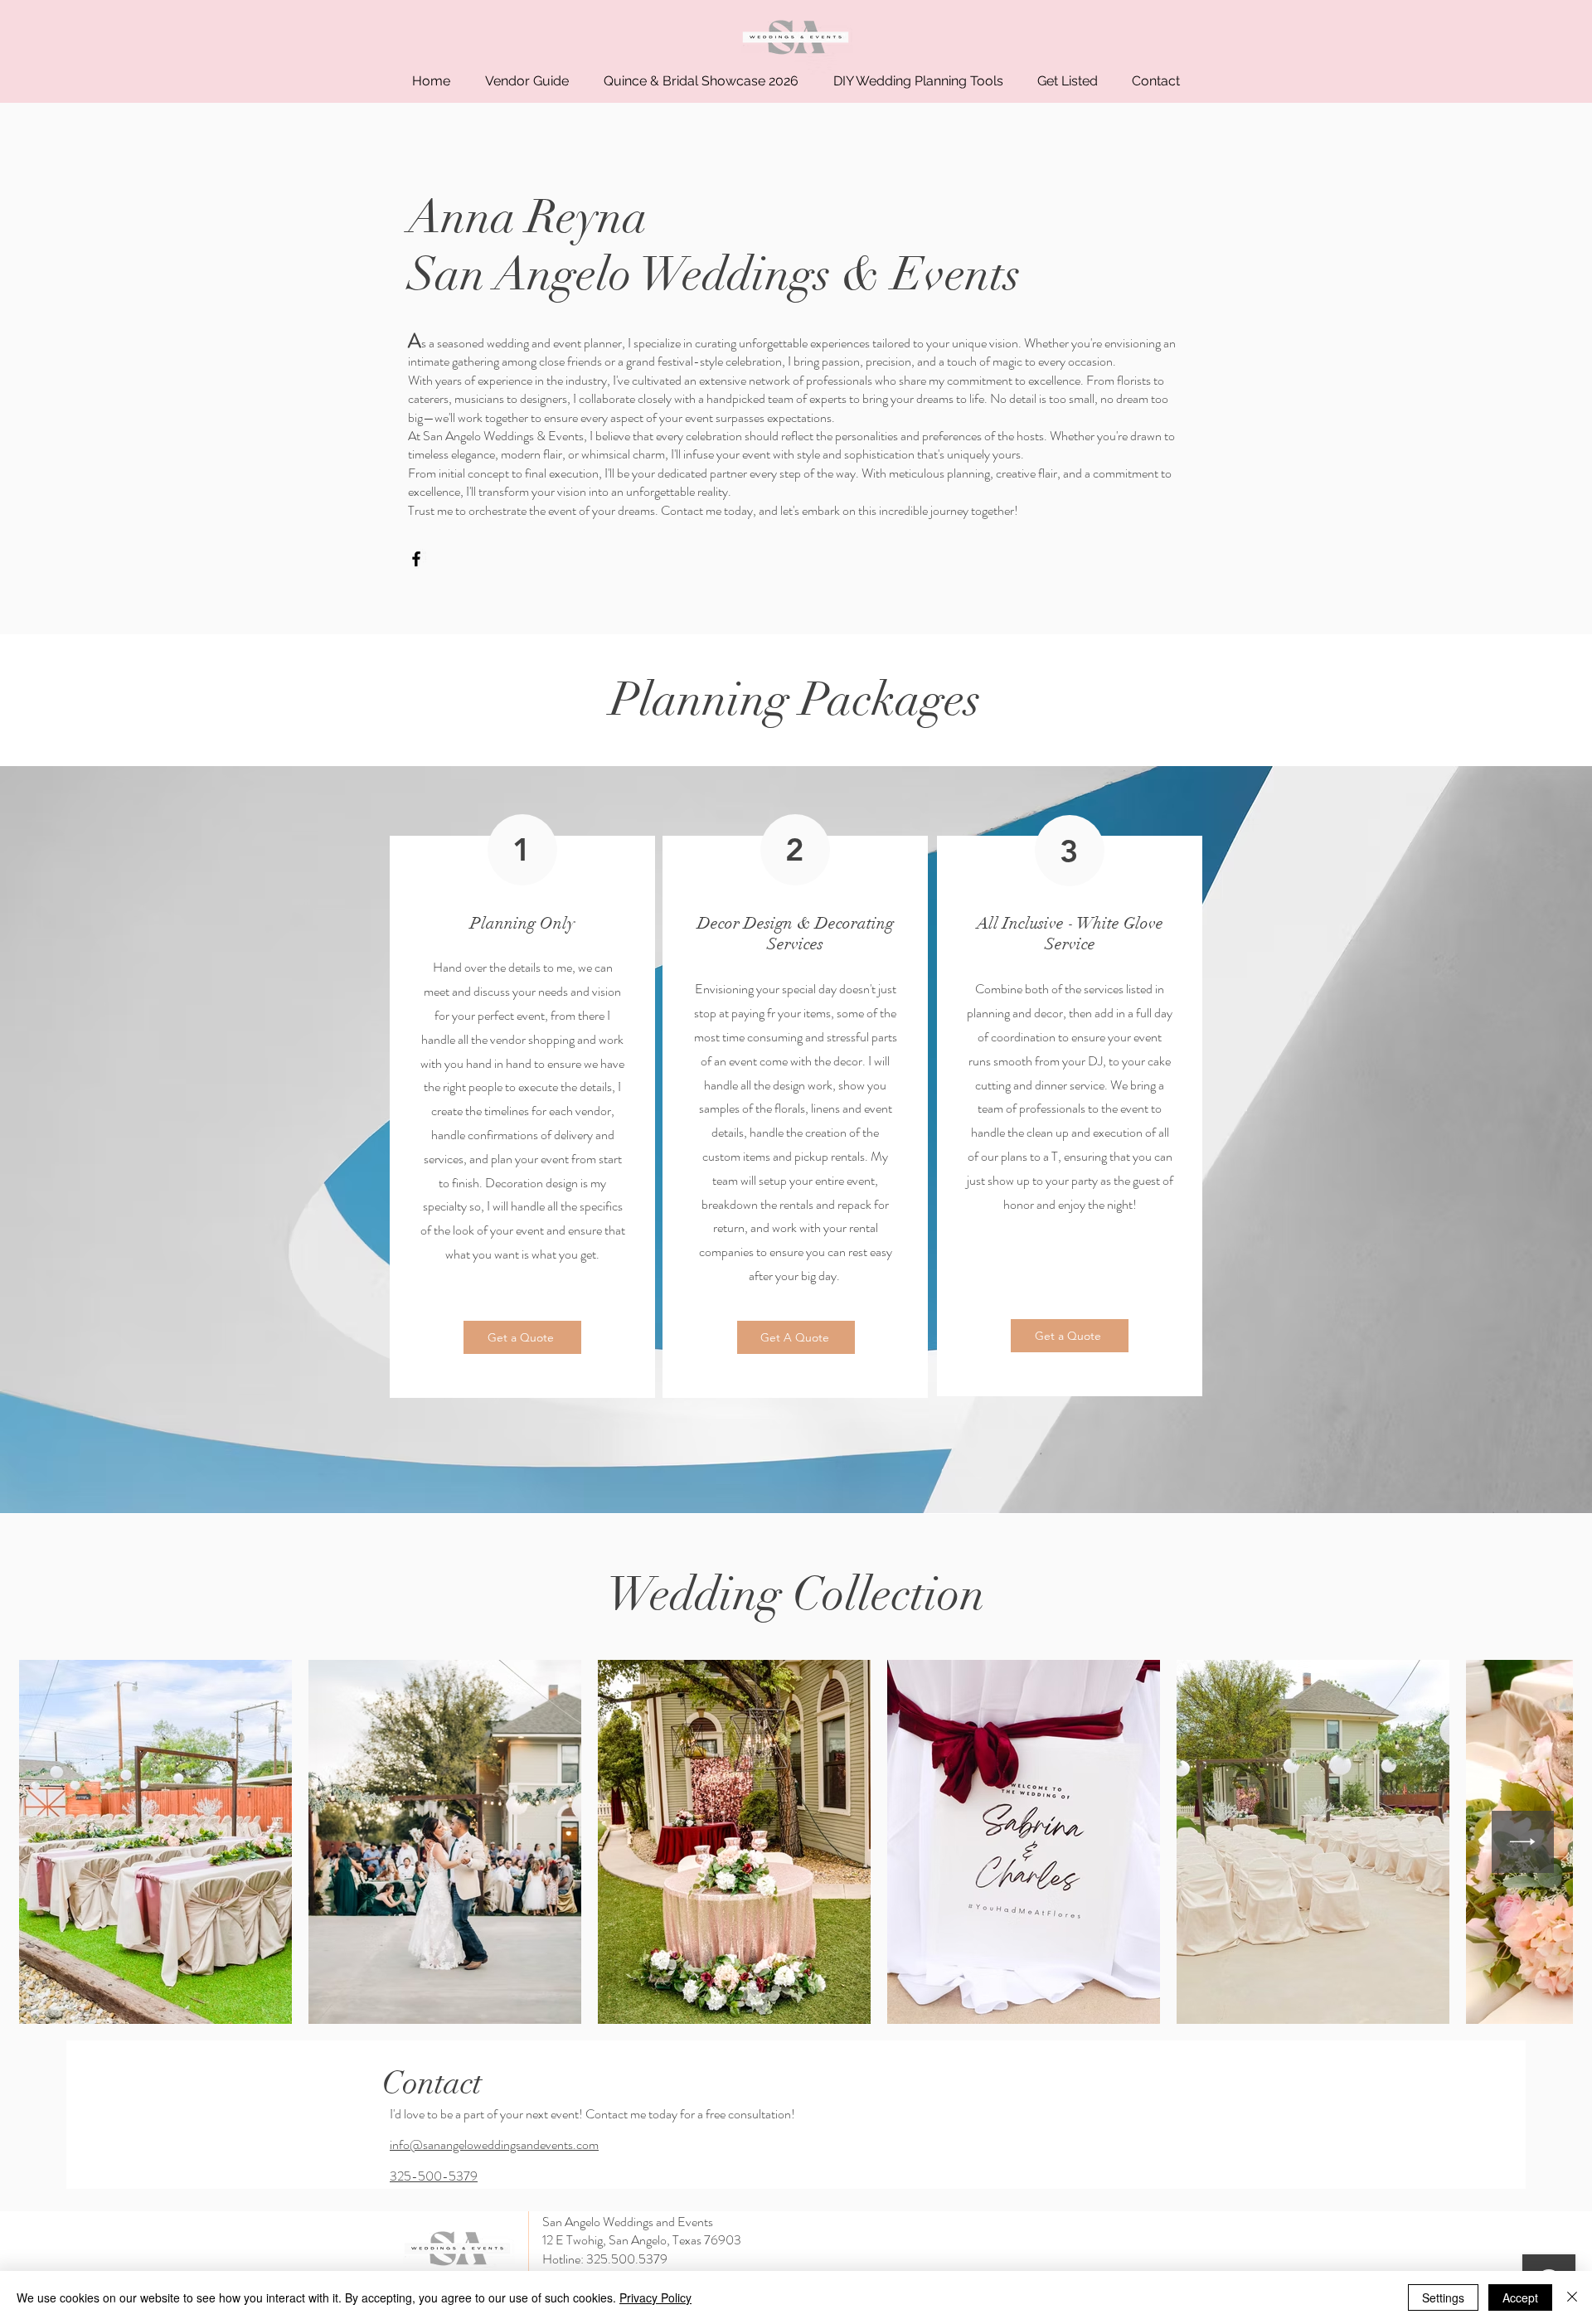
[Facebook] (416, 559)
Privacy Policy (655, 2297)
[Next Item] (1523, 1842)
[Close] (1572, 2297)
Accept (1520, 2297)
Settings (1443, 2297)
